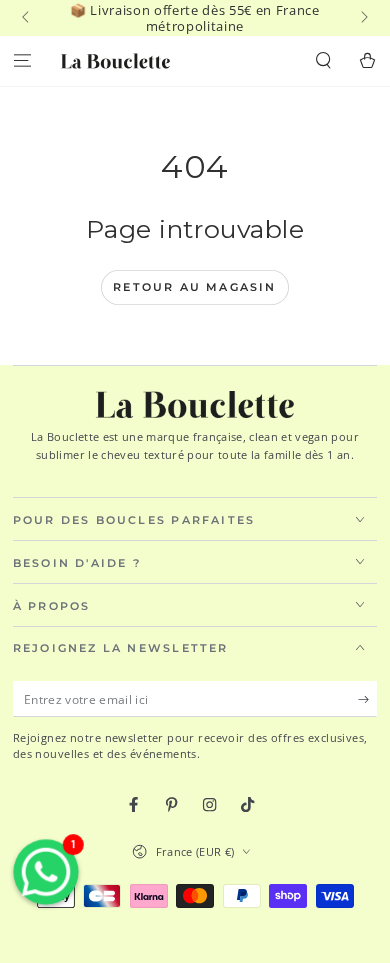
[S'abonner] (368, 699)
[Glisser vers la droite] (362, 18)
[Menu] (22, 61)
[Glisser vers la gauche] (27, 18)
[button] (324, 61)
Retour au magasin (194, 287)
